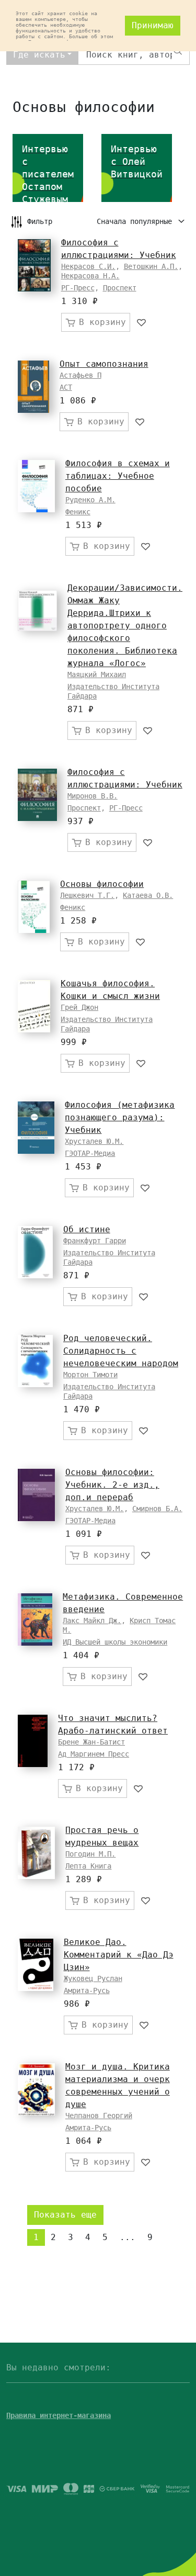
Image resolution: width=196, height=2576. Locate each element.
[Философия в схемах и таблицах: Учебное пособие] (36, 486)
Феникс (78, 512)
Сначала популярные (136, 221)
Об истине (87, 1229)
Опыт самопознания (104, 364)
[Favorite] (142, 322)
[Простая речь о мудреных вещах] (36, 1853)
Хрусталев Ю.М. (94, 1141)
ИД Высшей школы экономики (115, 1642)
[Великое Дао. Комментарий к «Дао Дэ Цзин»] (36, 1965)
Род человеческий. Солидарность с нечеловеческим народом (121, 1351)
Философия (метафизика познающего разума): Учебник (120, 1117)
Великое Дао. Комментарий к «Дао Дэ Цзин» (119, 1955)
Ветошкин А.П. (151, 266)
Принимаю (153, 25)
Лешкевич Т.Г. (87, 895)
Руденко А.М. (90, 500)
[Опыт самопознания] (33, 387)
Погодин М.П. (90, 1854)
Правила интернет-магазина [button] (59, 2415)
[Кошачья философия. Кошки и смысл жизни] (34, 1006)
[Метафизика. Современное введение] (35, 1619)
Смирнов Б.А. (157, 1509)
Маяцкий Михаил (97, 674)
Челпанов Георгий (99, 2116)
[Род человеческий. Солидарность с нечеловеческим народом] (35, 1361)
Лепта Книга (88, 1866)
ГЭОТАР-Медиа (90, 1153)
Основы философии (102, 884)
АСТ (66, 387)
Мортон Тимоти (90, 1375)
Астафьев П (80, 375)
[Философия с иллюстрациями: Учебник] (34, 265)
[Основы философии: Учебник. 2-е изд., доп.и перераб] (36, 1495)
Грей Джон (79, 1007)
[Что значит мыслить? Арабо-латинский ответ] (33, 1741)
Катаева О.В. (148, 895)
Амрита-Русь (87, 1990)
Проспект (120, 288)
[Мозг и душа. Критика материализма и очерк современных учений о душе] (36, 2089)
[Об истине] (35, 1252)
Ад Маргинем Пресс (94, 1754)
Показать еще (65, 2215)
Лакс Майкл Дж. (92, 1621)
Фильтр (40, 221)
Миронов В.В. (93, 796)
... (128, 2237)
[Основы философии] (34, 907)
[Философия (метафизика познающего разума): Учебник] (36, 1128)
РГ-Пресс (78, 288)
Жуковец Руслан (93, 1978)
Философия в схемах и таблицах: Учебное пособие (118, 476)
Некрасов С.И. (88, 266)
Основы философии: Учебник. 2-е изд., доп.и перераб (112, 1485)
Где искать (39, 55)
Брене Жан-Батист (91, 1742)
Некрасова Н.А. (90, 276)
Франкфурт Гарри (95, 1241)
